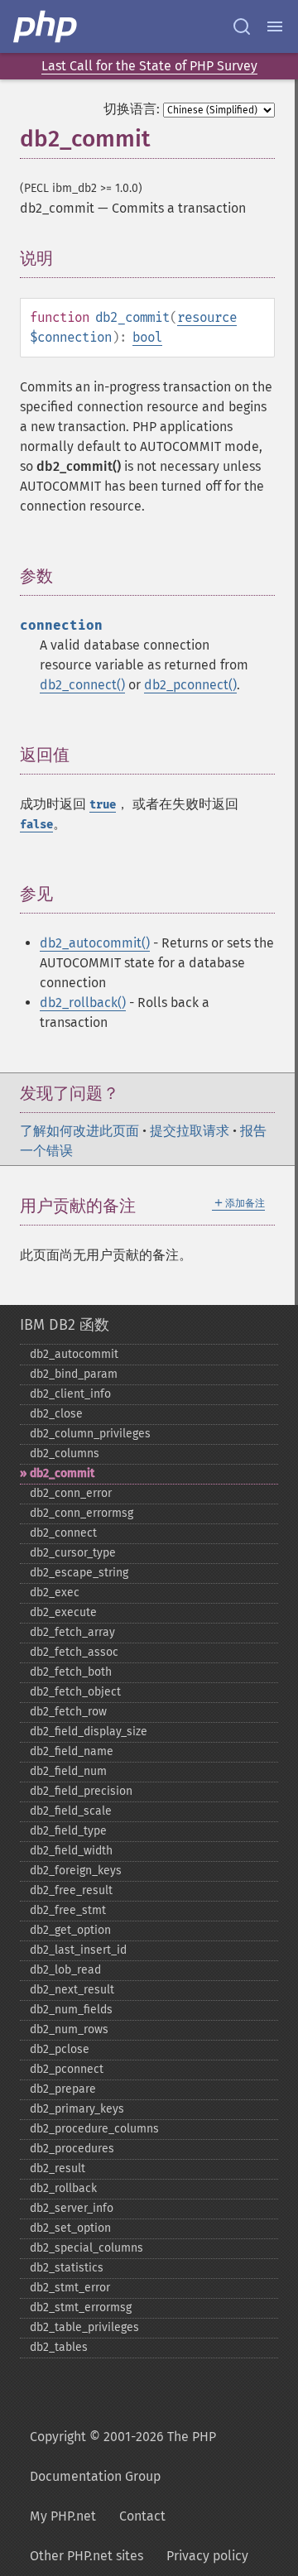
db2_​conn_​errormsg (82, 1513)
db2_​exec (55, 1593)
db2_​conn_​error (71, 1493)
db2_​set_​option (70, 2228)
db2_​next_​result (72, 1990)
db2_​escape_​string (79, 1573)
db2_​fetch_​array (72, 1632)
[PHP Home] (46, 26)
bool (147, 337)
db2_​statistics (67, 2268)
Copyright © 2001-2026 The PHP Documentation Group (123, 2456)
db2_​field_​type (68, 1831)
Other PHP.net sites (87, 2556)
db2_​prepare (63, 2089)
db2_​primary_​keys (77, 2109)
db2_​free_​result (71, 1890)
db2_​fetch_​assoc (74, 1652)
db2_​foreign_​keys (76, 1871)
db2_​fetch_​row (68, 1712)
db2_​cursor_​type (73, 1553)
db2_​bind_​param (74, 1374)
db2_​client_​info (70, 1394)
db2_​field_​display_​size (89, 1732)
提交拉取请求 (190, 1131)
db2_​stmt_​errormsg (81, 2307)
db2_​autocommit (74, 1354)
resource (207, 317)
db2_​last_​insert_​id (78, 1950)
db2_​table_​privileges (84, 2327)
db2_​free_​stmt (68, 1910)
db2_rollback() (83, 1003)
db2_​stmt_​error (70, 2288)
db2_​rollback (63, 2188)
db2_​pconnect (67, 2069)
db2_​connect (63, 1533)
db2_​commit (62, 1473)
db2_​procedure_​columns (94, 2129)
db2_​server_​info (72, 2208)
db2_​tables (59, 2347)
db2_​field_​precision (81, 1791)
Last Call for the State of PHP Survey (149, 66)
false (36, 825)
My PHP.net (63, 2516)
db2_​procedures (72, 2149)
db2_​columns (65, 1453)
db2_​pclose (60, 2049)
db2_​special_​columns (87, 2248)
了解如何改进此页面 (79, 1131)
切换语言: (132, 109)
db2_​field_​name (72, 1751)
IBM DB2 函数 (65, 1325)
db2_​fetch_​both (71, 1672)
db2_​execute (63, 1612)
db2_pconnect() (190, 685)
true (103, 805)
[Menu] (275, 26)
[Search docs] (242, 26)
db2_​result (58, 2168)
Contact (142, 2516)
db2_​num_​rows (69, 2029)
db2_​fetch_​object (75, 1692)
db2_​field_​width (71, 1851)
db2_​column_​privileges (90, 1434)
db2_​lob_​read (65, 1970)
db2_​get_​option (70, 1930)
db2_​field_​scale (71, 1811)
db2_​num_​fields (71, 2010)
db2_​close (56, 1414)
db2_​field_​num (68, 1771)
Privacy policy (207, 2556)
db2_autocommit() (95, 943)
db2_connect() (82, 685)
